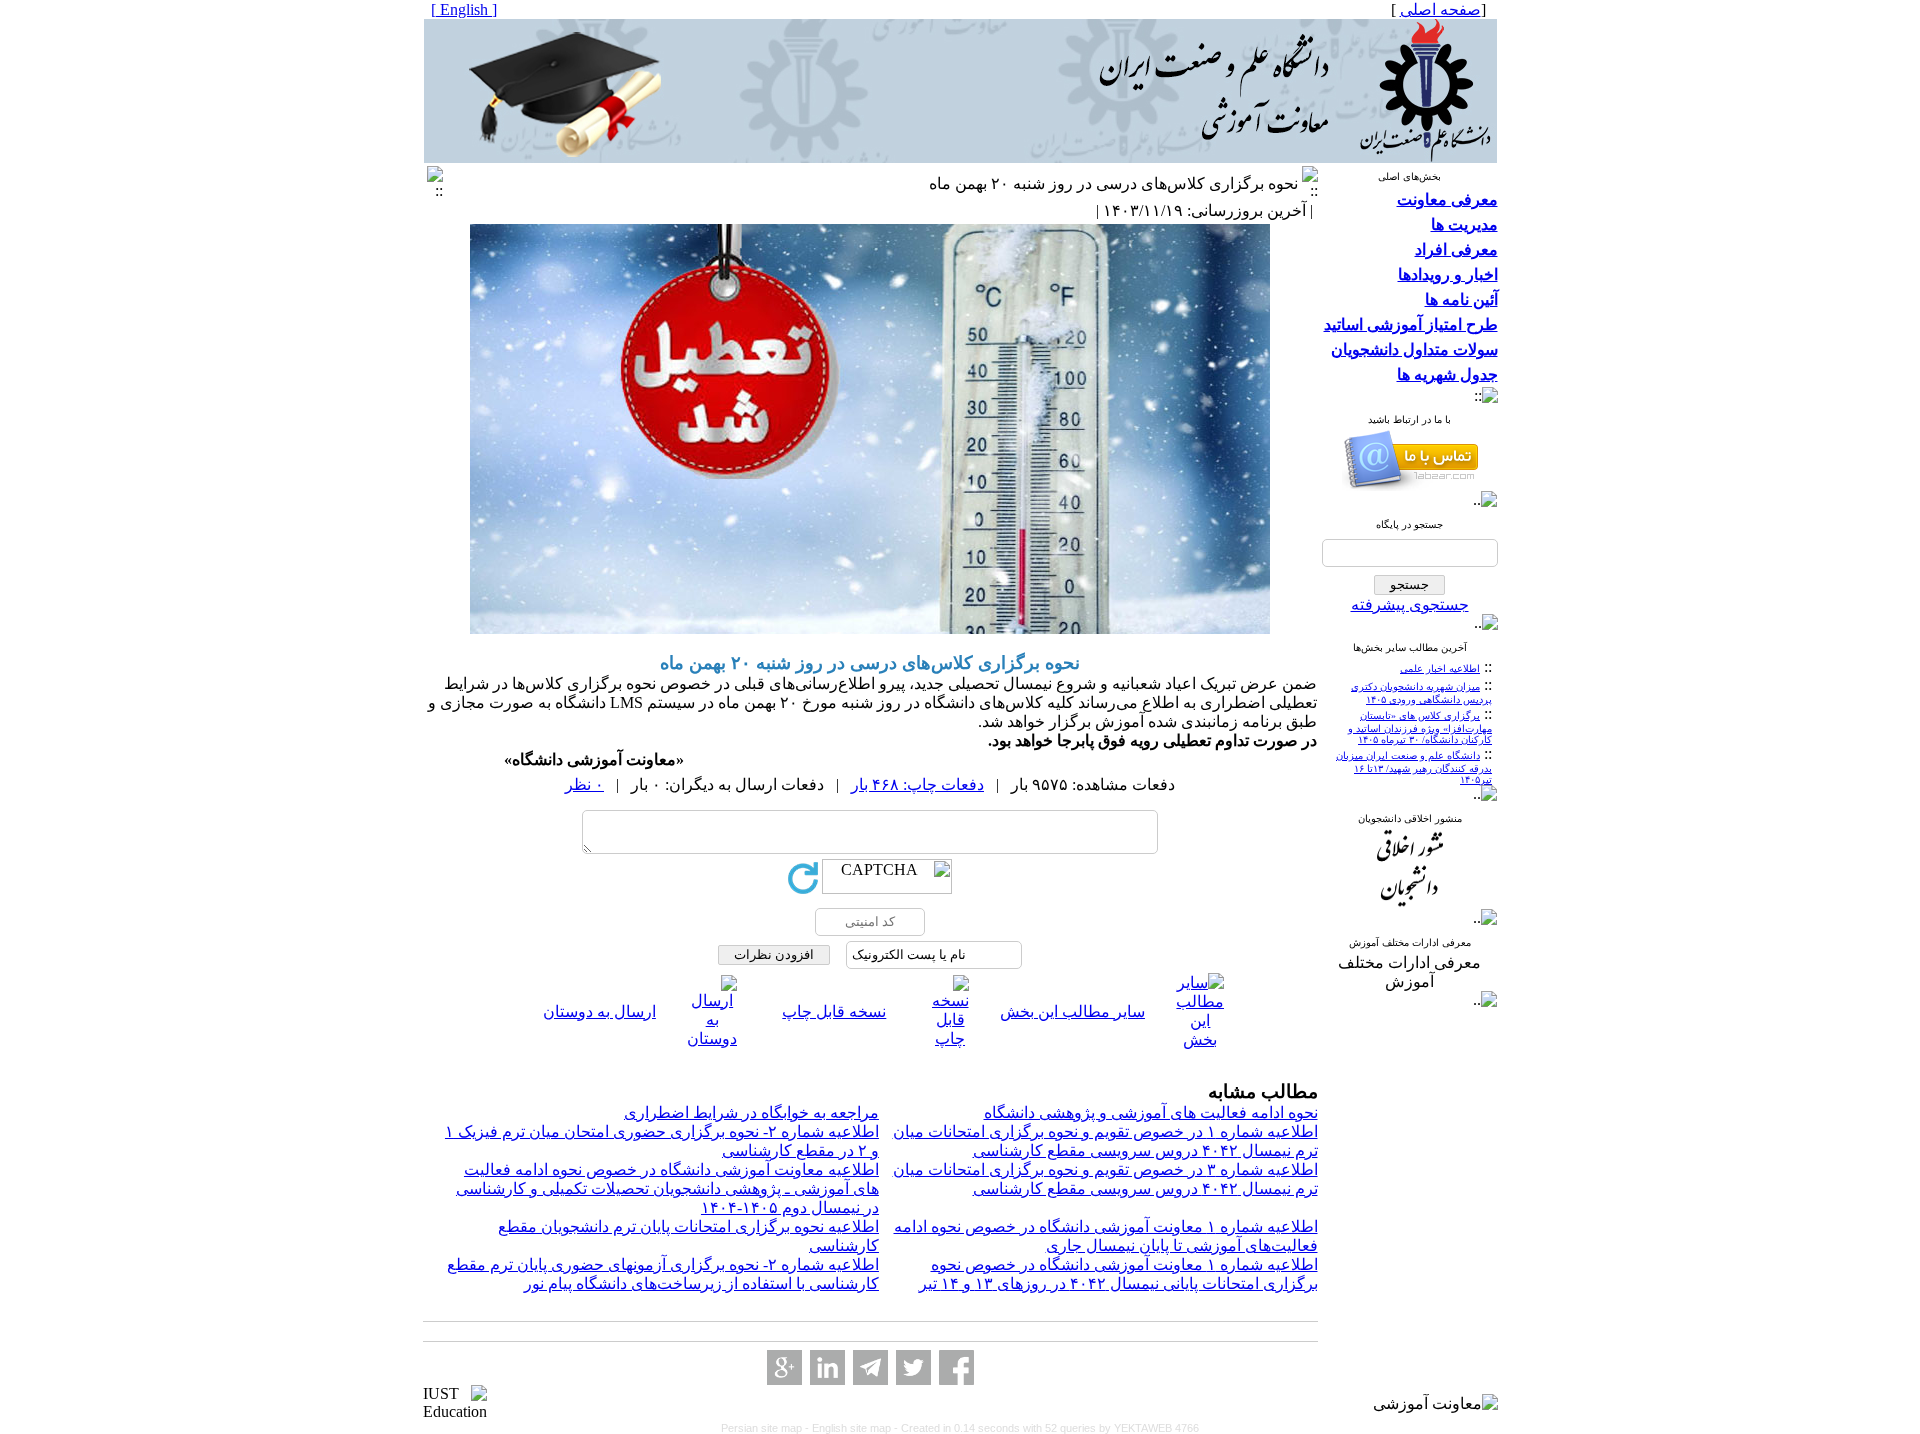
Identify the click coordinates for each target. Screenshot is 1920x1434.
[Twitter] (913, 1367)
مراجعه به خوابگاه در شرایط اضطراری (751, 1112)
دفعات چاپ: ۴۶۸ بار (917, 784)
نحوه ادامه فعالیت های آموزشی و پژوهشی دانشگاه (1151, 1112)
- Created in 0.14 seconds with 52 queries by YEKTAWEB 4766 (1046, 1428)
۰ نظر (584, 784)
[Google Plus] (784, 1367)
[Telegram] (870, 1367)
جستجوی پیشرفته (1410, 604)
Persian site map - (766, 1428)
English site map (853, 1428)
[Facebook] (956, 1367)
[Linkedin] (827, 1367)
